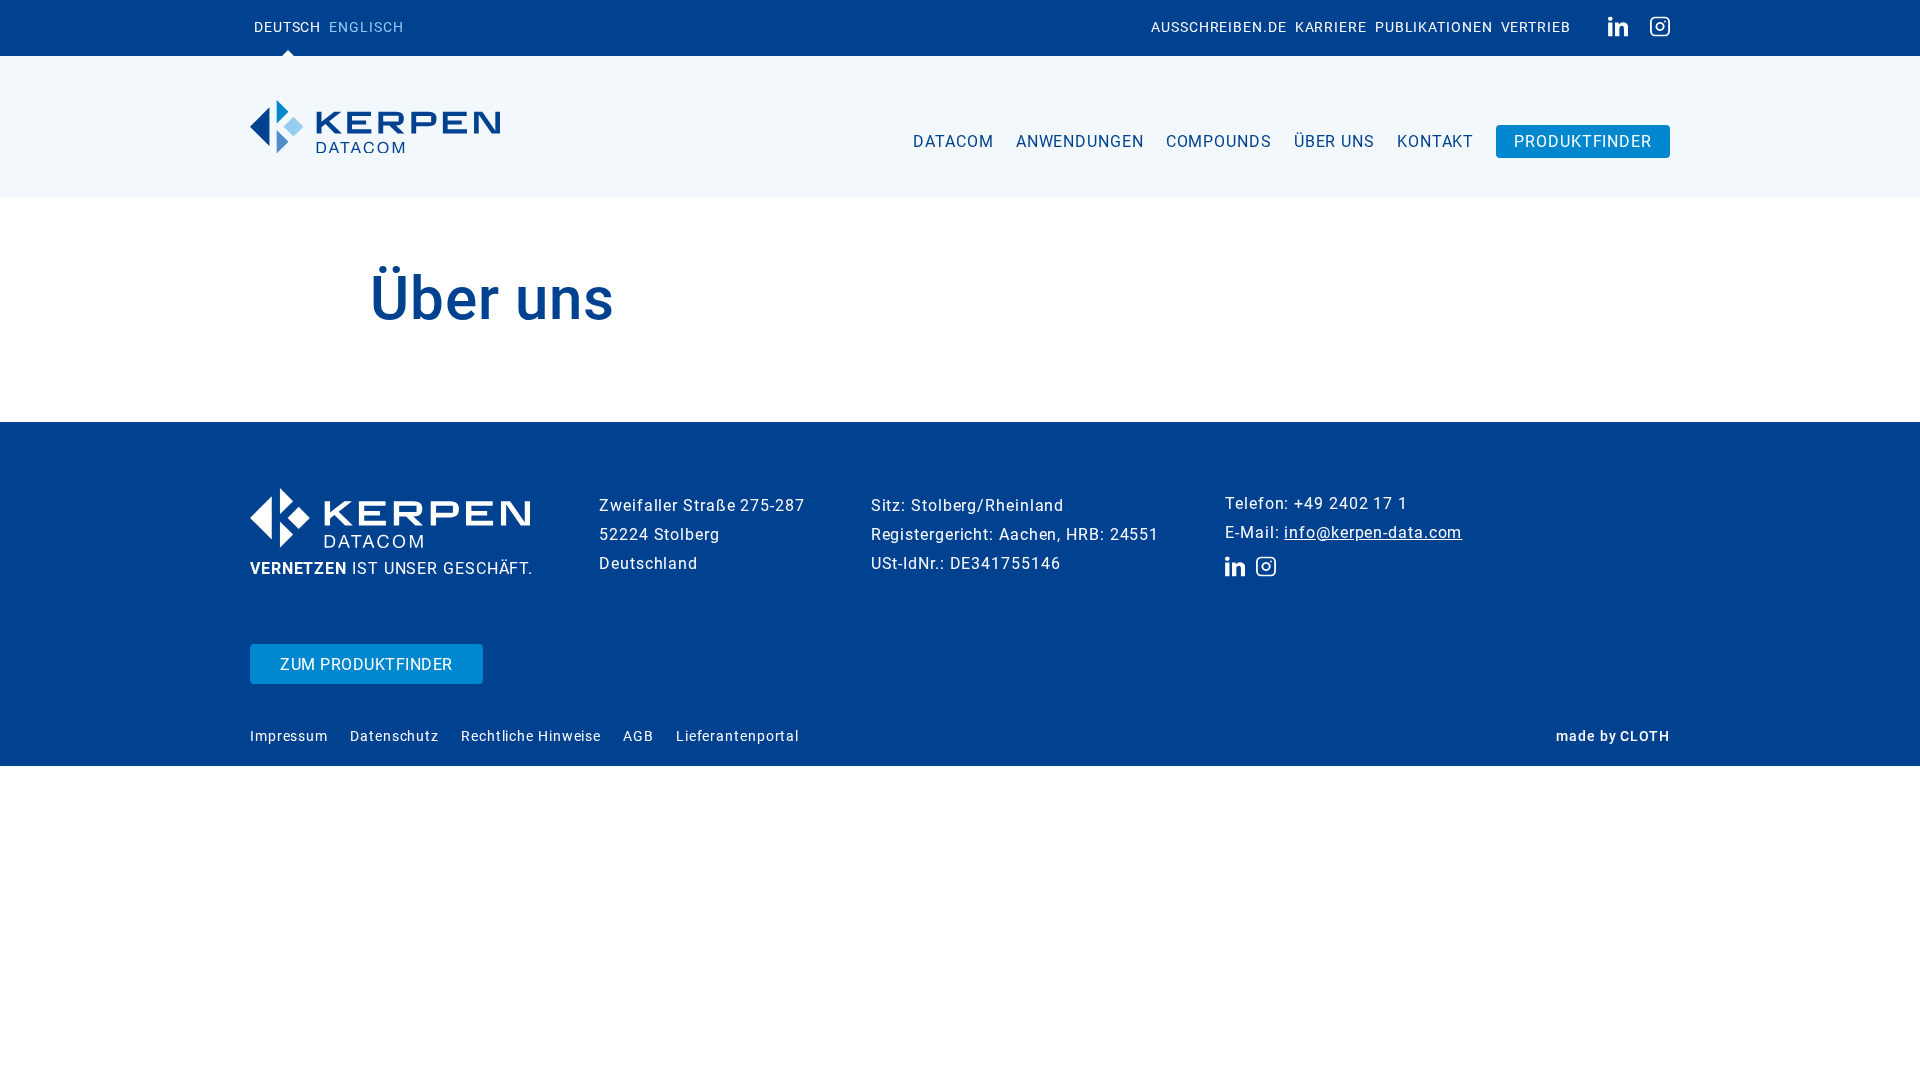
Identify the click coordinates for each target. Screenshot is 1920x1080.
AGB (638, 736)
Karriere (1331, 27)
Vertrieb (1536, 27)
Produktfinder (1583, 141)
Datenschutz (394, 736)
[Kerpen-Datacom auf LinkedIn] (1618, 28)
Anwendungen (1080, 141)
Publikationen (1434, 27)
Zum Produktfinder (366, 664)
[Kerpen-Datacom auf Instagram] (1660, 28)
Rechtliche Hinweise (531, 736)
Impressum (289, 736)
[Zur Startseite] (375, 127)
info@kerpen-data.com (1373, 532)
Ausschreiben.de (1219, 27)
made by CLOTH (1613, 736)
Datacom (953, 141)
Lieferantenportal (737, 736)
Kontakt (1435, 141)
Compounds (1219, 141)
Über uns (1334, 141)
